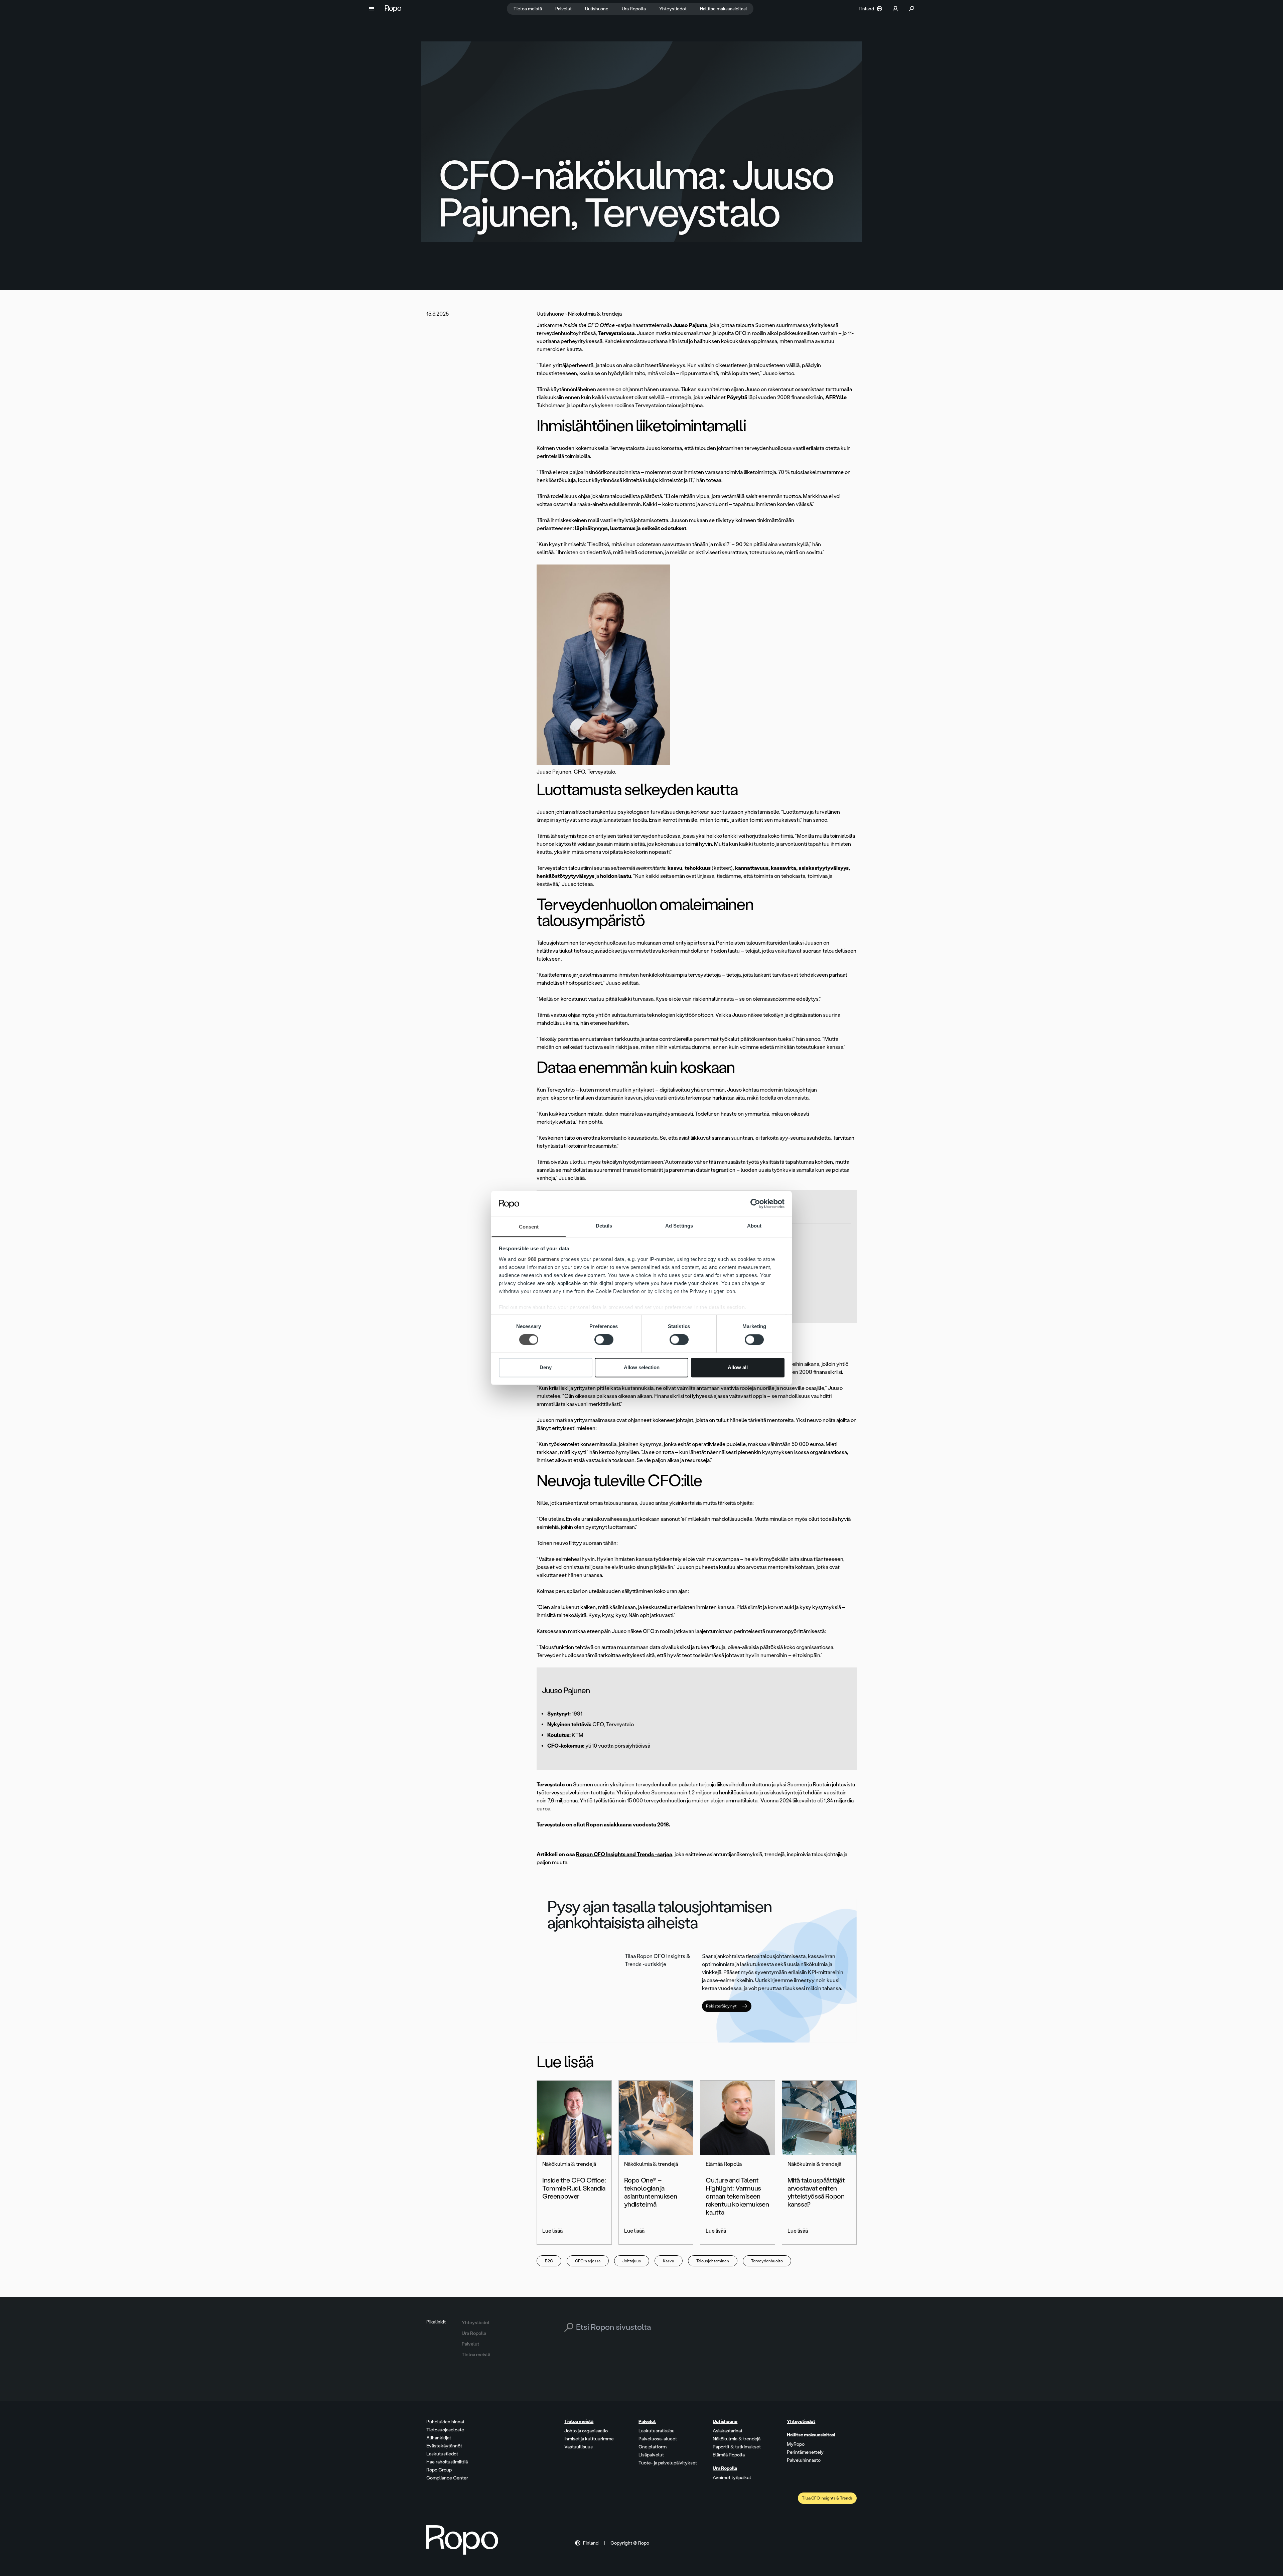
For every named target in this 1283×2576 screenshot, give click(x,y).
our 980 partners (538, 1259)
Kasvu (669, 2261)
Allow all (738, 1367)
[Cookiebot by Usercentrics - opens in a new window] (755, 1204)
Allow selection (642, 1367)
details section (727, 1307)
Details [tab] (604, 1226)
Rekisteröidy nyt (721, 2006)
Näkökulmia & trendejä (595, 314)
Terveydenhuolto (767, 2261)
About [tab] (754, 1226)
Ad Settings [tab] (679, 1226)
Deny (546, 1367)
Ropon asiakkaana (609, 1825)
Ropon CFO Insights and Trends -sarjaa (624, 1854)
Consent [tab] (529, 1227)
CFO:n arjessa (588, 2261)
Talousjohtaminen (713, 2261)
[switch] (604, 1340)
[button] (372, 9)
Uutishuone (550, 314)
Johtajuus (632, 2261)
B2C (549, 2261)
